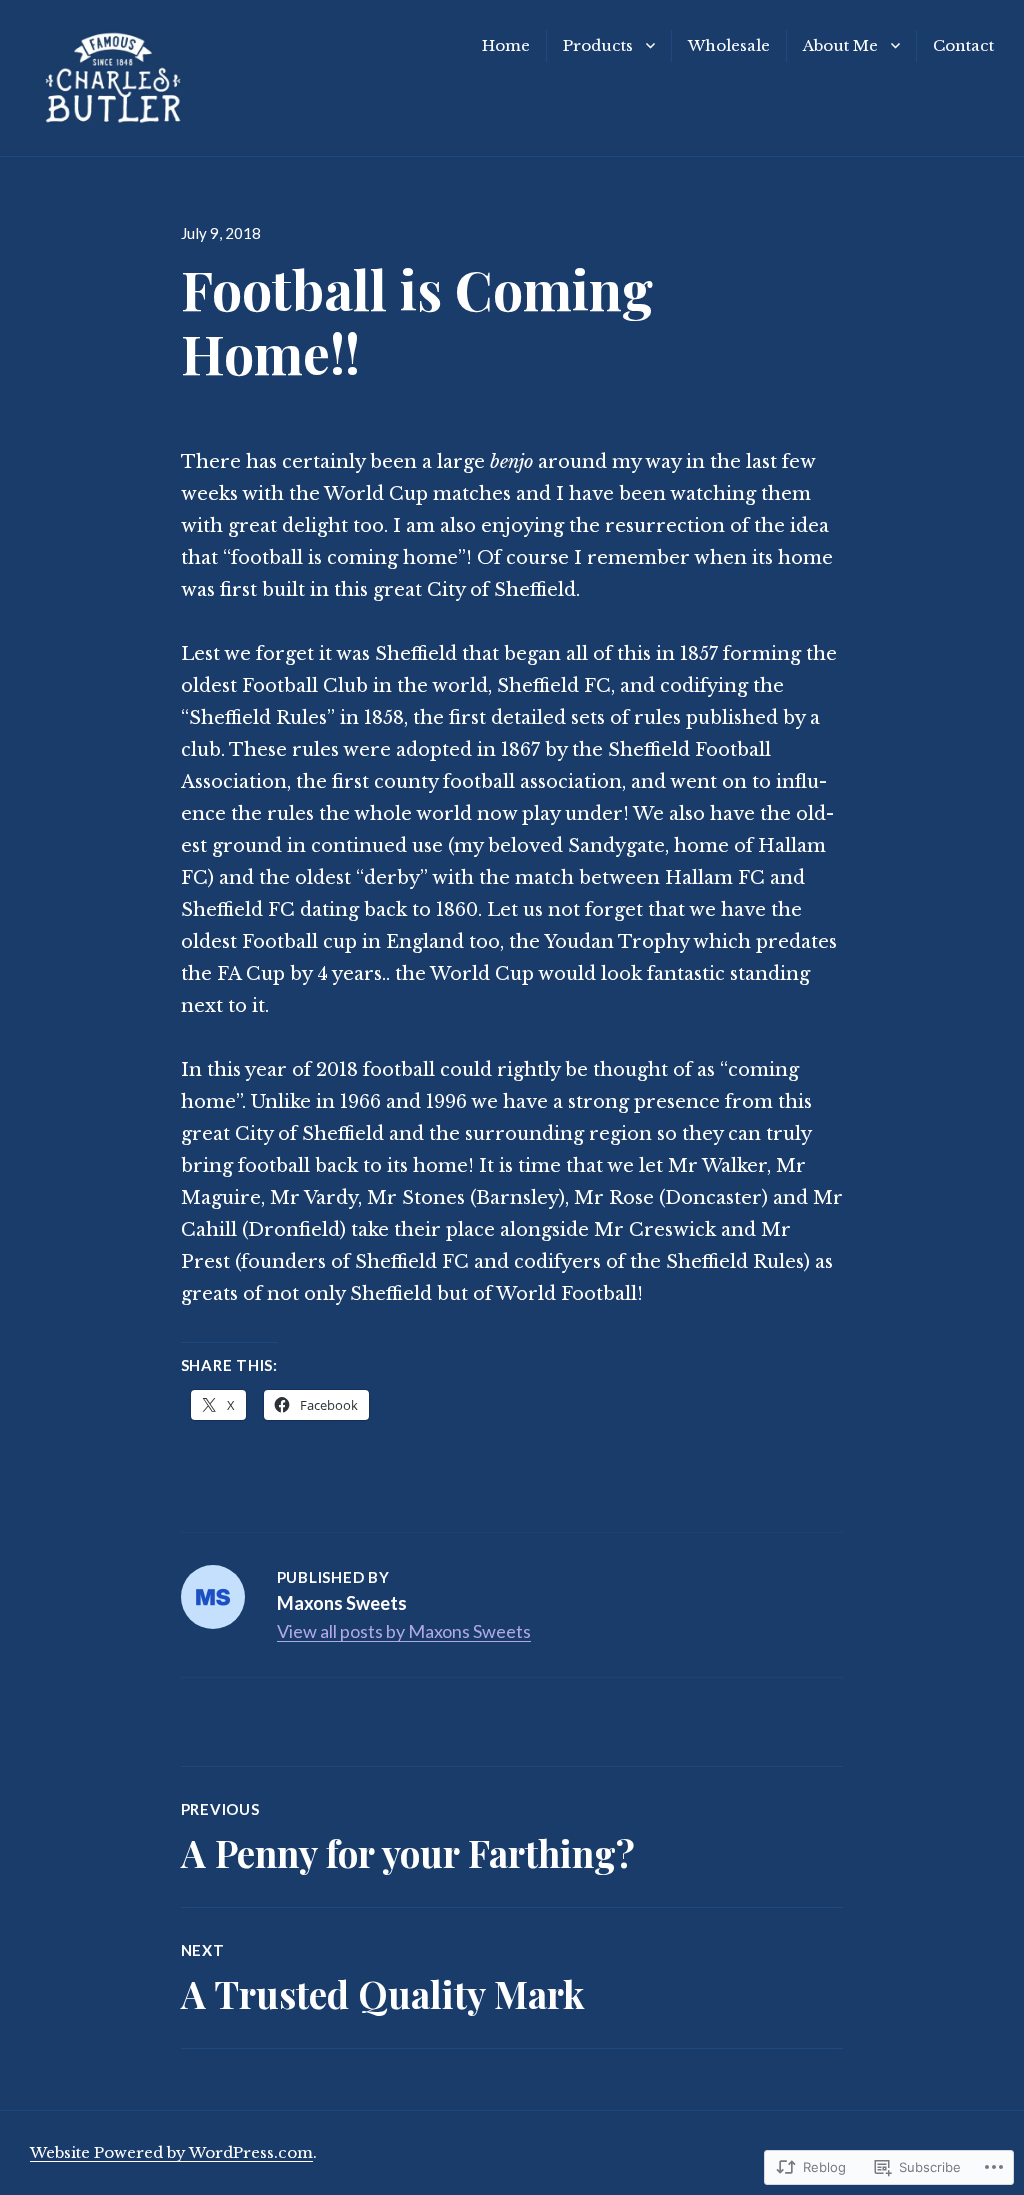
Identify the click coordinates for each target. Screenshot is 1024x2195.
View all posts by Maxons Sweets (404, 1631)
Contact (963, 45)
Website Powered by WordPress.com (171, 2152)
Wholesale (729, 45)
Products (598, 45)
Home (506, 45)
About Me (840, 45)
